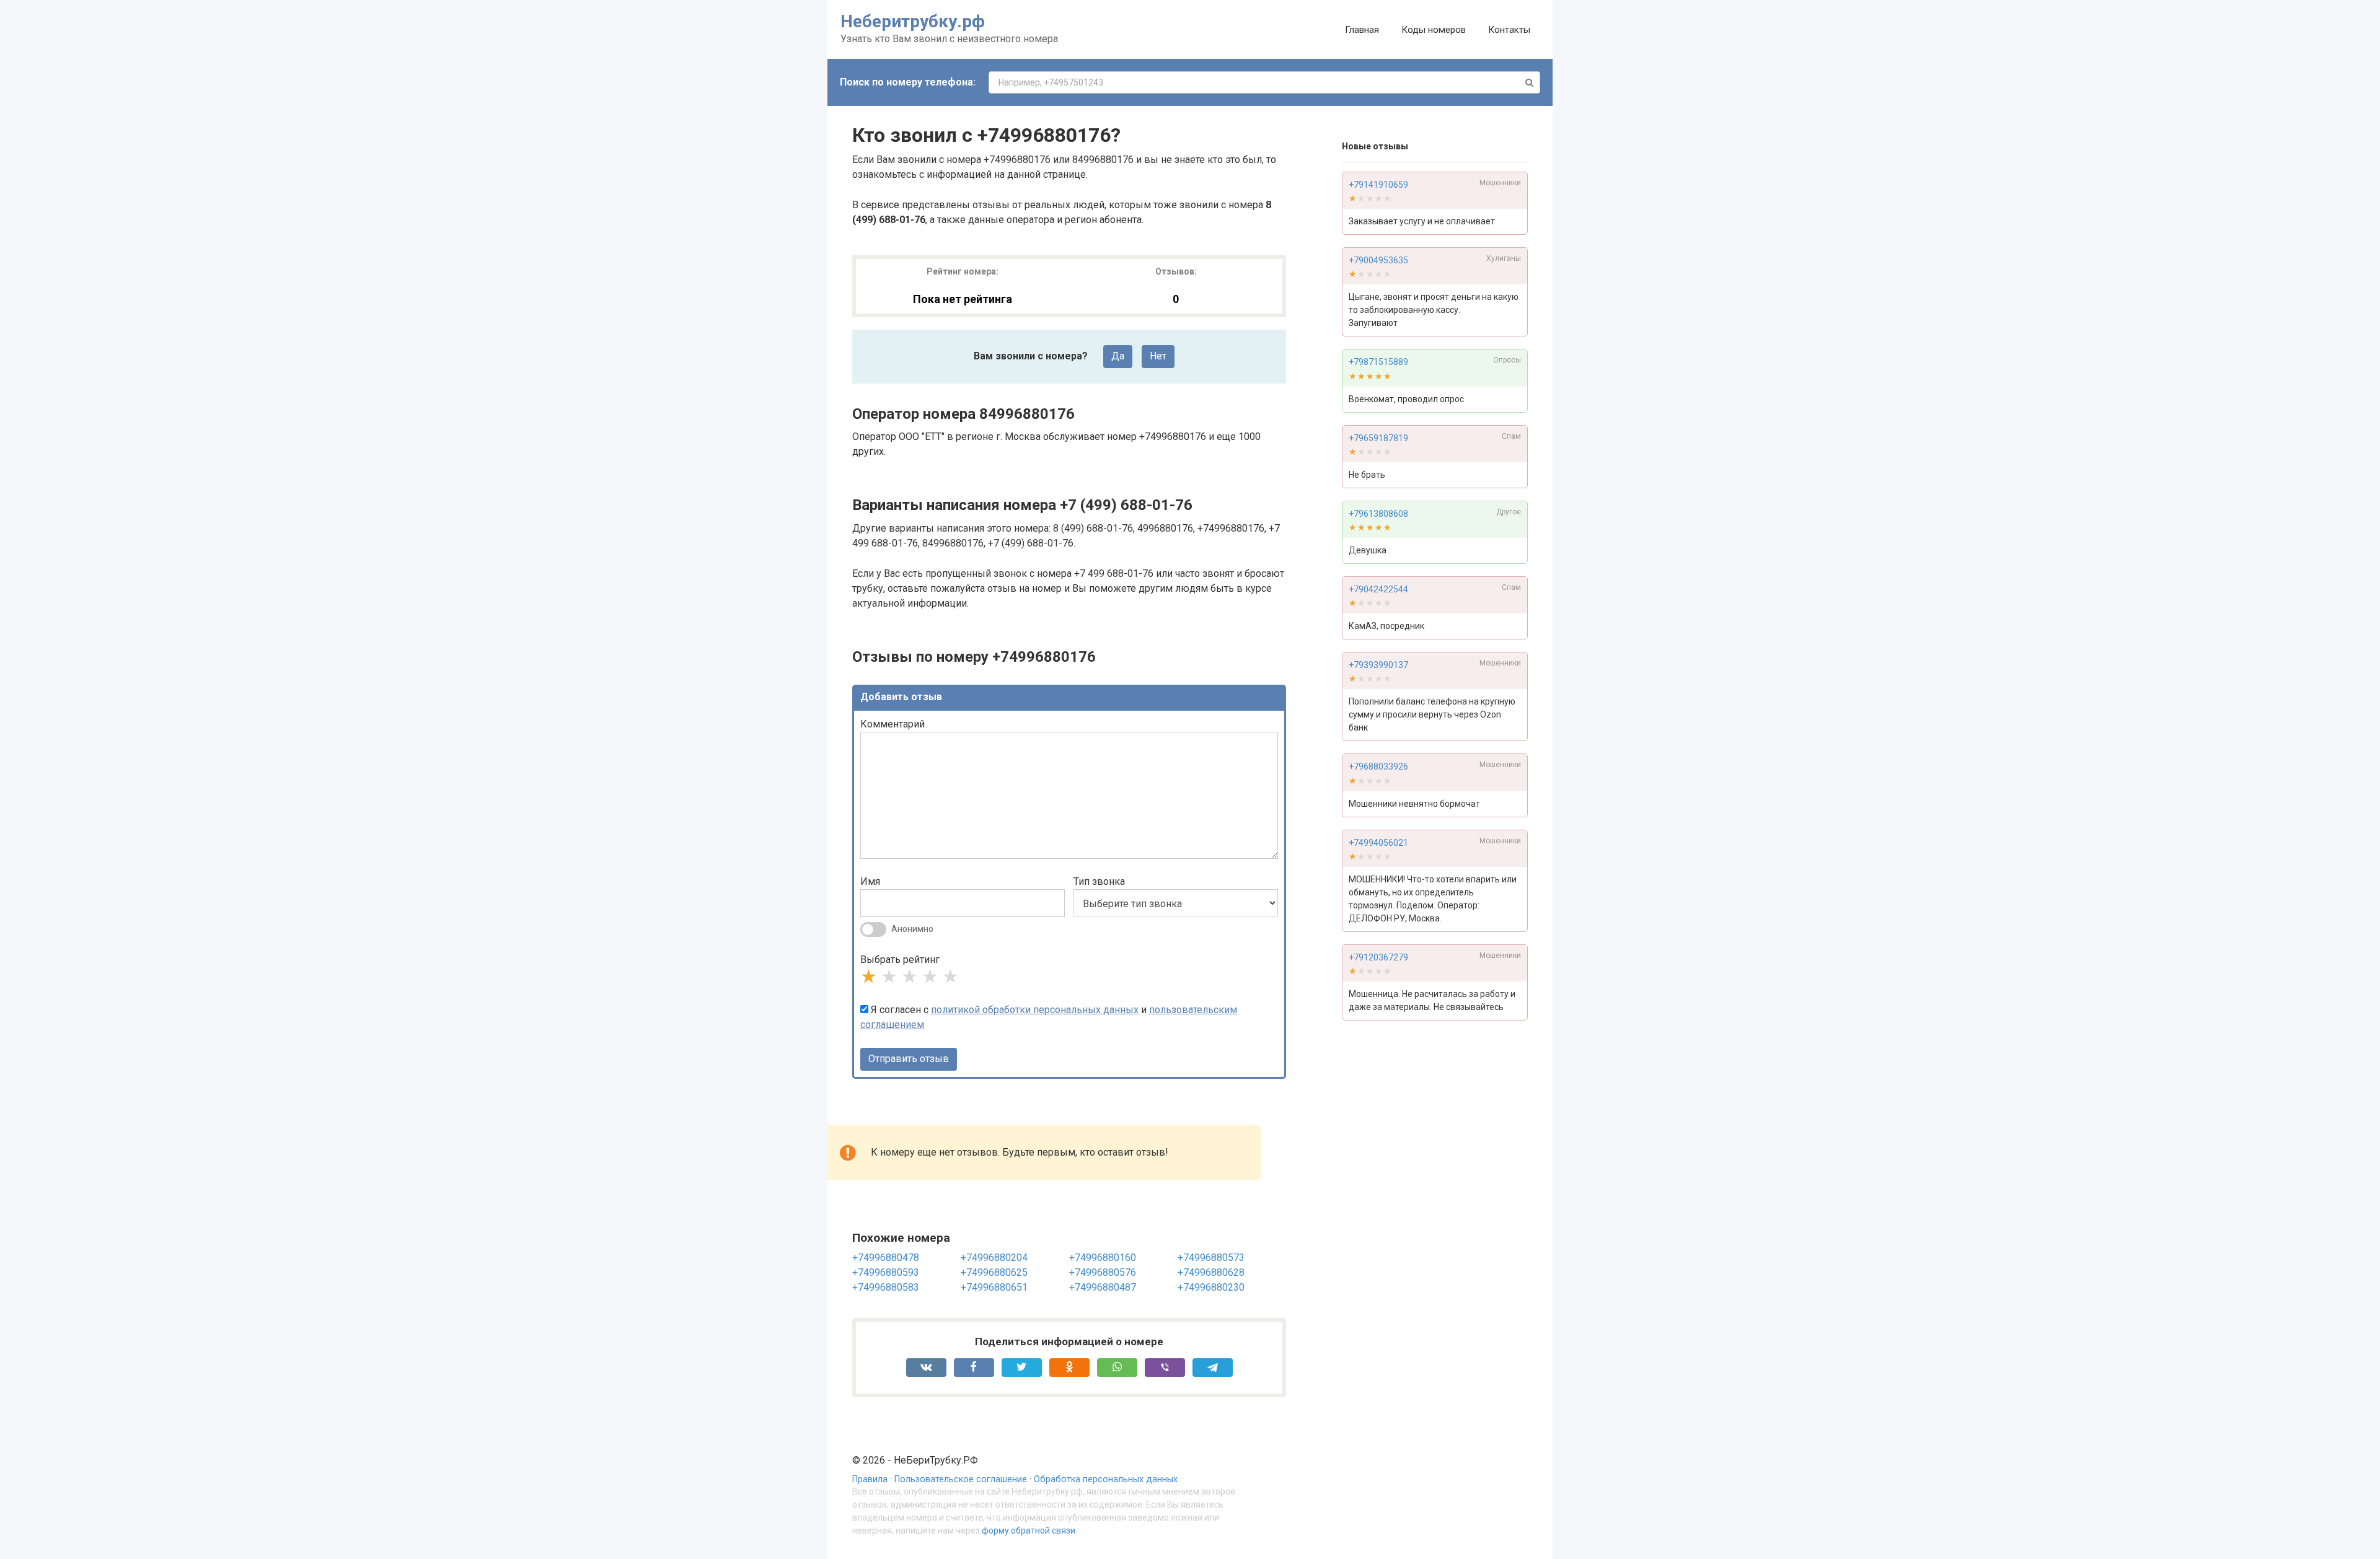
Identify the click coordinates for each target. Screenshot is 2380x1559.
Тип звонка (1099, 881)
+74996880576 (1103, 1272)
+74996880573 (1211, 1258)
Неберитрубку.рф (913, 21)
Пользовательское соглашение (961, 1479)
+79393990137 (1378, 665)
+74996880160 (1103, 1258)
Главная (1362, 30)
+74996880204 (994, 1258)
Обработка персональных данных (1106, 1479)
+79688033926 (1378, 766)
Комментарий (892, 724)
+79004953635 (1378, 260)
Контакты (1509, 30)
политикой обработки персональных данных (1035, 1010)
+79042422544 (1378, 589)
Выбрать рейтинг (900, 960)
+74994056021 (1378, 843)
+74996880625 (994, 1272)
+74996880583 (886, 1287)
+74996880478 (886, 1258)
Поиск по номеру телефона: (908, 82)
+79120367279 (1378, 957)
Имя (870, 881)
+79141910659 (1378, 185)
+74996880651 (994, 1287)
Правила (870, 1479)
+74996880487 (1103, 1287)
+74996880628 (1211, 1272)
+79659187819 (1378, 438)
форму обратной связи (1029, 1530)
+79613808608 (1378, 514)
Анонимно (912, 929)
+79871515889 (1378, 362)
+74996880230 (1211, 1287)
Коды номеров (1434, 30)
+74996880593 (886, 1272)
